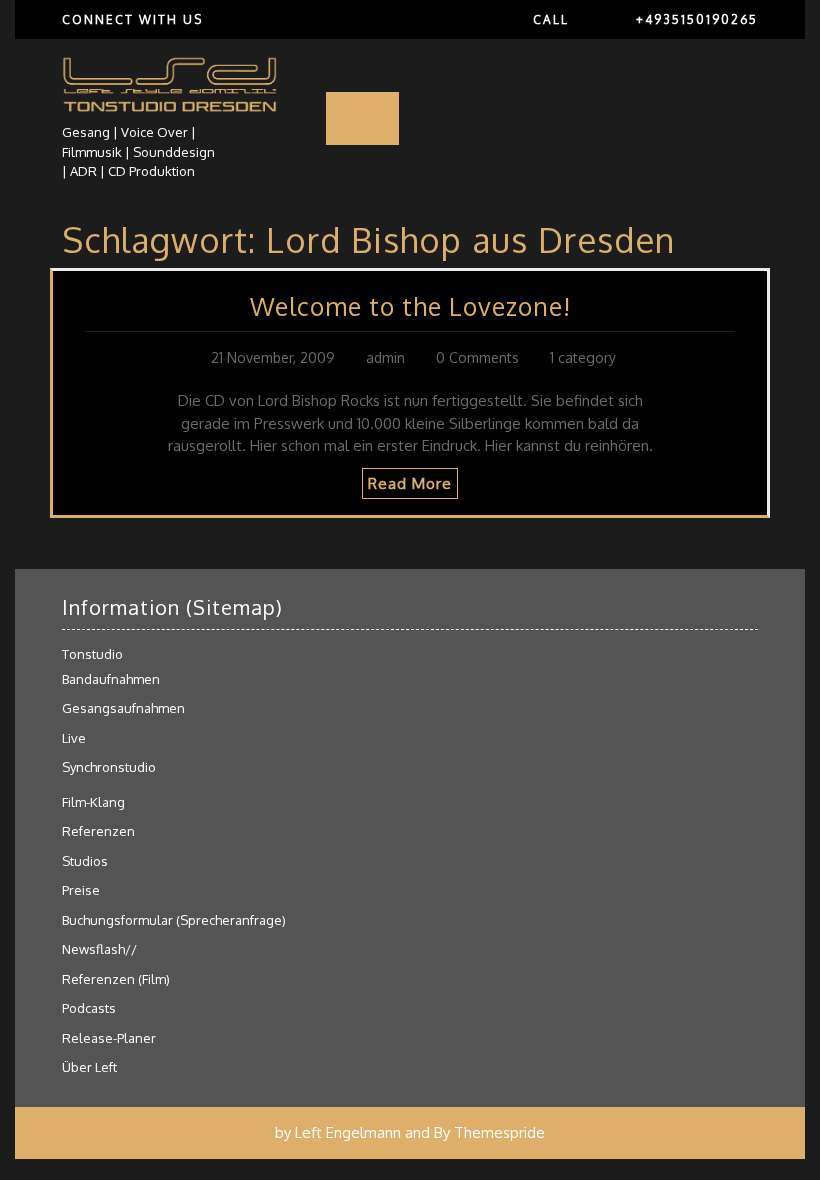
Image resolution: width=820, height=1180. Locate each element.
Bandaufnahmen (111, 679)
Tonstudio (92, 654)
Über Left (89, 1067)
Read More (410, 483)
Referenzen (98, 831)
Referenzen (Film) (116, 979)
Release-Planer (109, 1038)
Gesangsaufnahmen (123, 708)
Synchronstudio (109, 767)
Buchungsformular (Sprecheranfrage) (174, 920)
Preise (81, 890)
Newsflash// (99, 949)
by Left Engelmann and (352, 1132)
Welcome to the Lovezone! (410, 306)
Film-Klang (93, 802)
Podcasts (89, 1008)
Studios (85, 861)
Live (74, 738)
